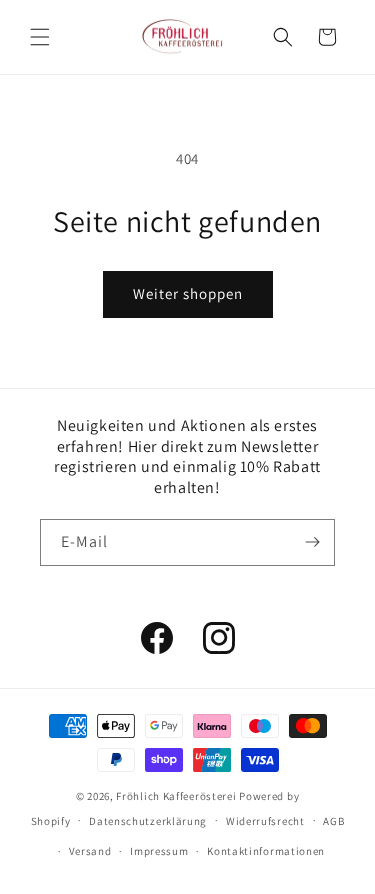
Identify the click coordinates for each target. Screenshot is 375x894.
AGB (333, 821)
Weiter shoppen (188, 293)
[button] (40, 37)
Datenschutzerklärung (148, 821)
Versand (90, 851)
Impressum (159, 851)
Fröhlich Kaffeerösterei (176, 796)
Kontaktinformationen (266, 851)
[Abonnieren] (312, 542)
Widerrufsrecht (265, 821)
